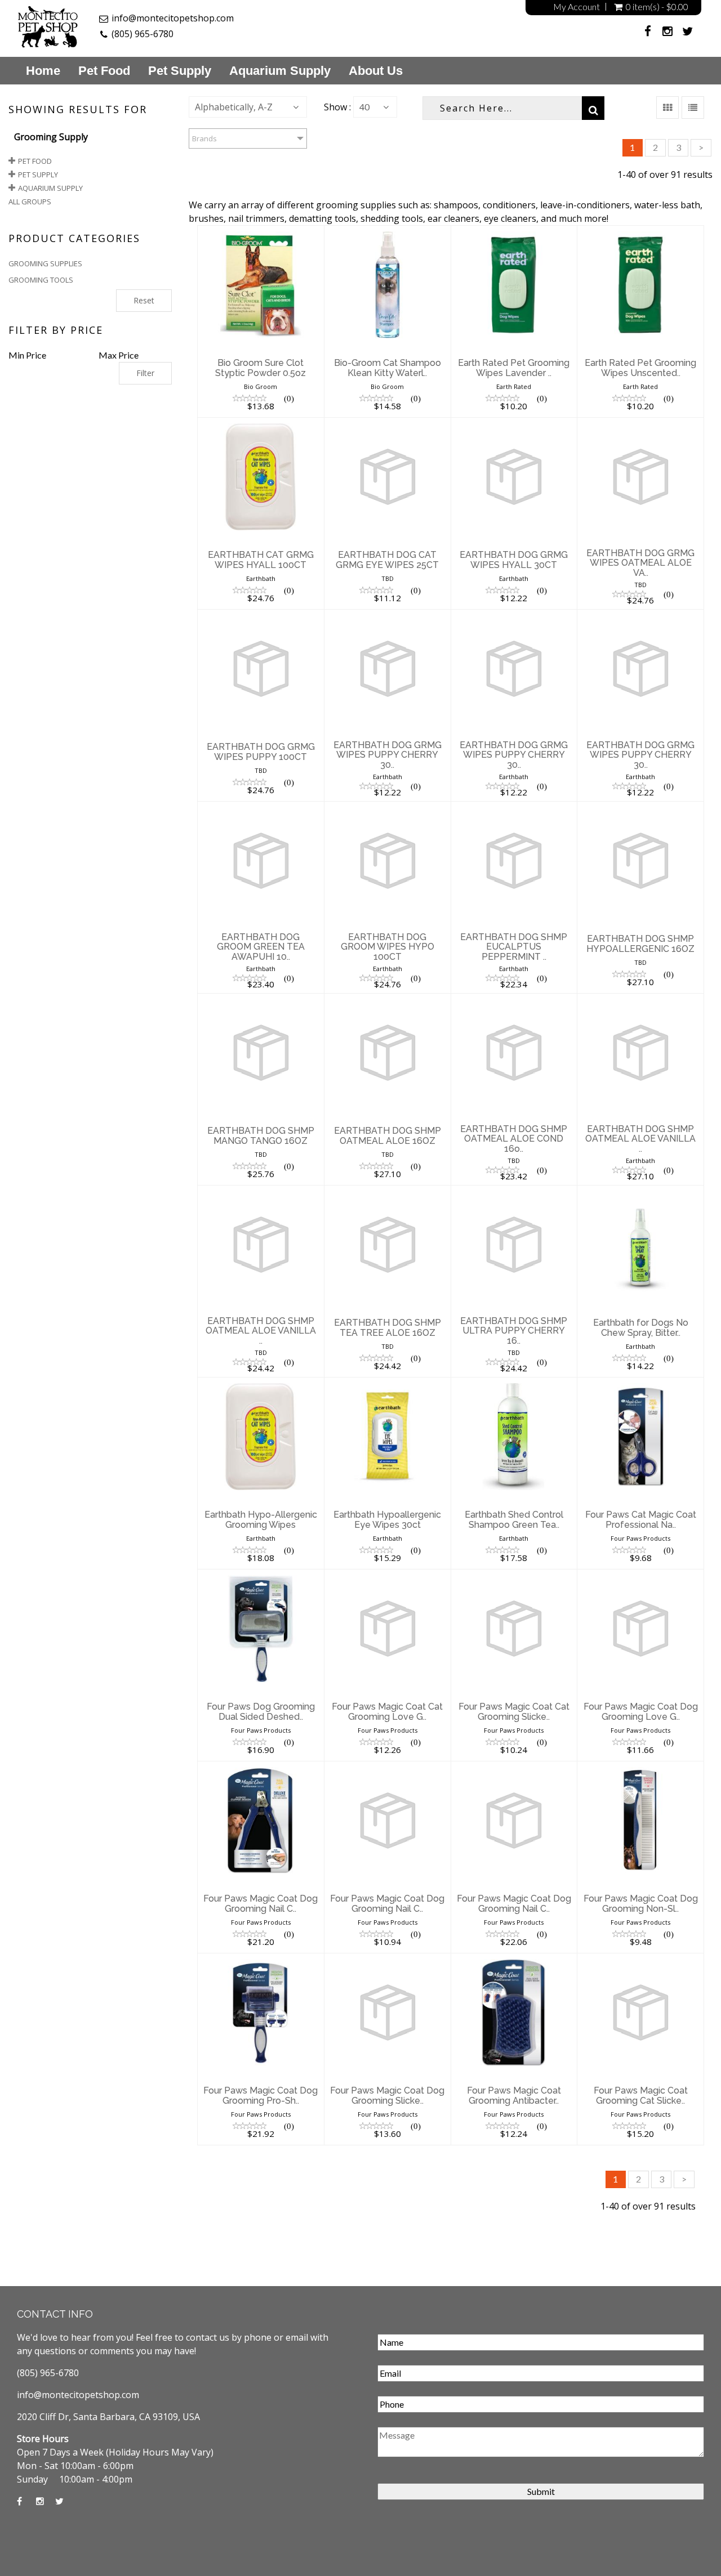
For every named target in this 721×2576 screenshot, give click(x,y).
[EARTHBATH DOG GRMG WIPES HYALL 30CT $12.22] (514, 424)
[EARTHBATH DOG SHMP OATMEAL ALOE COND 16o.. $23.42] (514, 1000)
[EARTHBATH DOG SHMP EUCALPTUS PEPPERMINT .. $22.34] (514, 808)
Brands (204, 138)
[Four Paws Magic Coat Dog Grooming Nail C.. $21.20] (261, 1768)
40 (364, 107)
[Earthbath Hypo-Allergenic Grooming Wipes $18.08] (261, 1384)
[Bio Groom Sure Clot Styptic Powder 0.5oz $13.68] (261, 232)
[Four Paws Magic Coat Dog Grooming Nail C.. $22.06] (514, 1768)
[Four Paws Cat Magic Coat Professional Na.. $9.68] (640, 1384)
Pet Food (104, 71)
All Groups (30, 202)
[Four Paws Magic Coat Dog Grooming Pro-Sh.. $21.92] (261, 1960)
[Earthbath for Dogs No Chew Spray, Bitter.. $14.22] (640, 1192)
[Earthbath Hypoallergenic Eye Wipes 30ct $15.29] (388, 1384)
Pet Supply (180, 71)
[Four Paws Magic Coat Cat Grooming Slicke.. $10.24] (514, 1576)
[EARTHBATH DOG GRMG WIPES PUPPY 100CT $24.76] (261, 616)
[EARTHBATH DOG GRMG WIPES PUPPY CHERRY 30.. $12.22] (388, 616)
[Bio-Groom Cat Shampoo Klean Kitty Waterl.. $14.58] (388, 232)
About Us (376, 71)
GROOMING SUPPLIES (45, 263)
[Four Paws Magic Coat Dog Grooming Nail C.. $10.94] (388, 1768)
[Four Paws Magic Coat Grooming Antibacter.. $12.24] (514, 1960)
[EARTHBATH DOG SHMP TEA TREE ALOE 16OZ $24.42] (388, 1192)
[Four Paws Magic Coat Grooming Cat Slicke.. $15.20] (640, 1960)
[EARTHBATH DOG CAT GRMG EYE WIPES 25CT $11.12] (388, 424)
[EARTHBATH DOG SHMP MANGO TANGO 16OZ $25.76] (261, 1000)
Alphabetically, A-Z (234, 107)
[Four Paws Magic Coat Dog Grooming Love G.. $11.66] (640, 1576)
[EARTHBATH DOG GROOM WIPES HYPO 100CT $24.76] (388, 808)
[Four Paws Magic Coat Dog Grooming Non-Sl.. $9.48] (640, 1768)
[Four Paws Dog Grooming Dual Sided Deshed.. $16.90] (261, 1576)
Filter (145, 373)
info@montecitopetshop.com (173, 18)
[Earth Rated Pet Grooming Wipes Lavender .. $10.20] (514, 232)
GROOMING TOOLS (41, 280)
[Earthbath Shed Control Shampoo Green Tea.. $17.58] (514, 1384)
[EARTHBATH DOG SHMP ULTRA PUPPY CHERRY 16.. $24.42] (514, 1192)
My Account (577, 7)
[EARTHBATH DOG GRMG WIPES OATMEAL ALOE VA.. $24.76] (640, 424)
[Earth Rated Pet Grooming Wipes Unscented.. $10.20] (640, 232)
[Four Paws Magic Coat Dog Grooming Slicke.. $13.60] (388, 1960)
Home (43, 71)
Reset (144, 300)
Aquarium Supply (280, 71)
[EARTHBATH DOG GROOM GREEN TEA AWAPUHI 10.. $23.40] (261, 808)
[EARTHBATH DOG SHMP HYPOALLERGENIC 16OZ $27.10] (640, 808)
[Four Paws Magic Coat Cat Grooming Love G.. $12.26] (388, 1576)
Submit (541, 2491)
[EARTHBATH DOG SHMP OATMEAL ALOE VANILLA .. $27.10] (640, 1000)
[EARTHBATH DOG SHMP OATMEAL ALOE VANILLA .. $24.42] (261, 1192)
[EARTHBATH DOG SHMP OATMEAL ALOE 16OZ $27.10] (388, 1000)
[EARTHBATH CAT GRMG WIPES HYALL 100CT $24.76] (261, 424)
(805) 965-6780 (143, 34)
